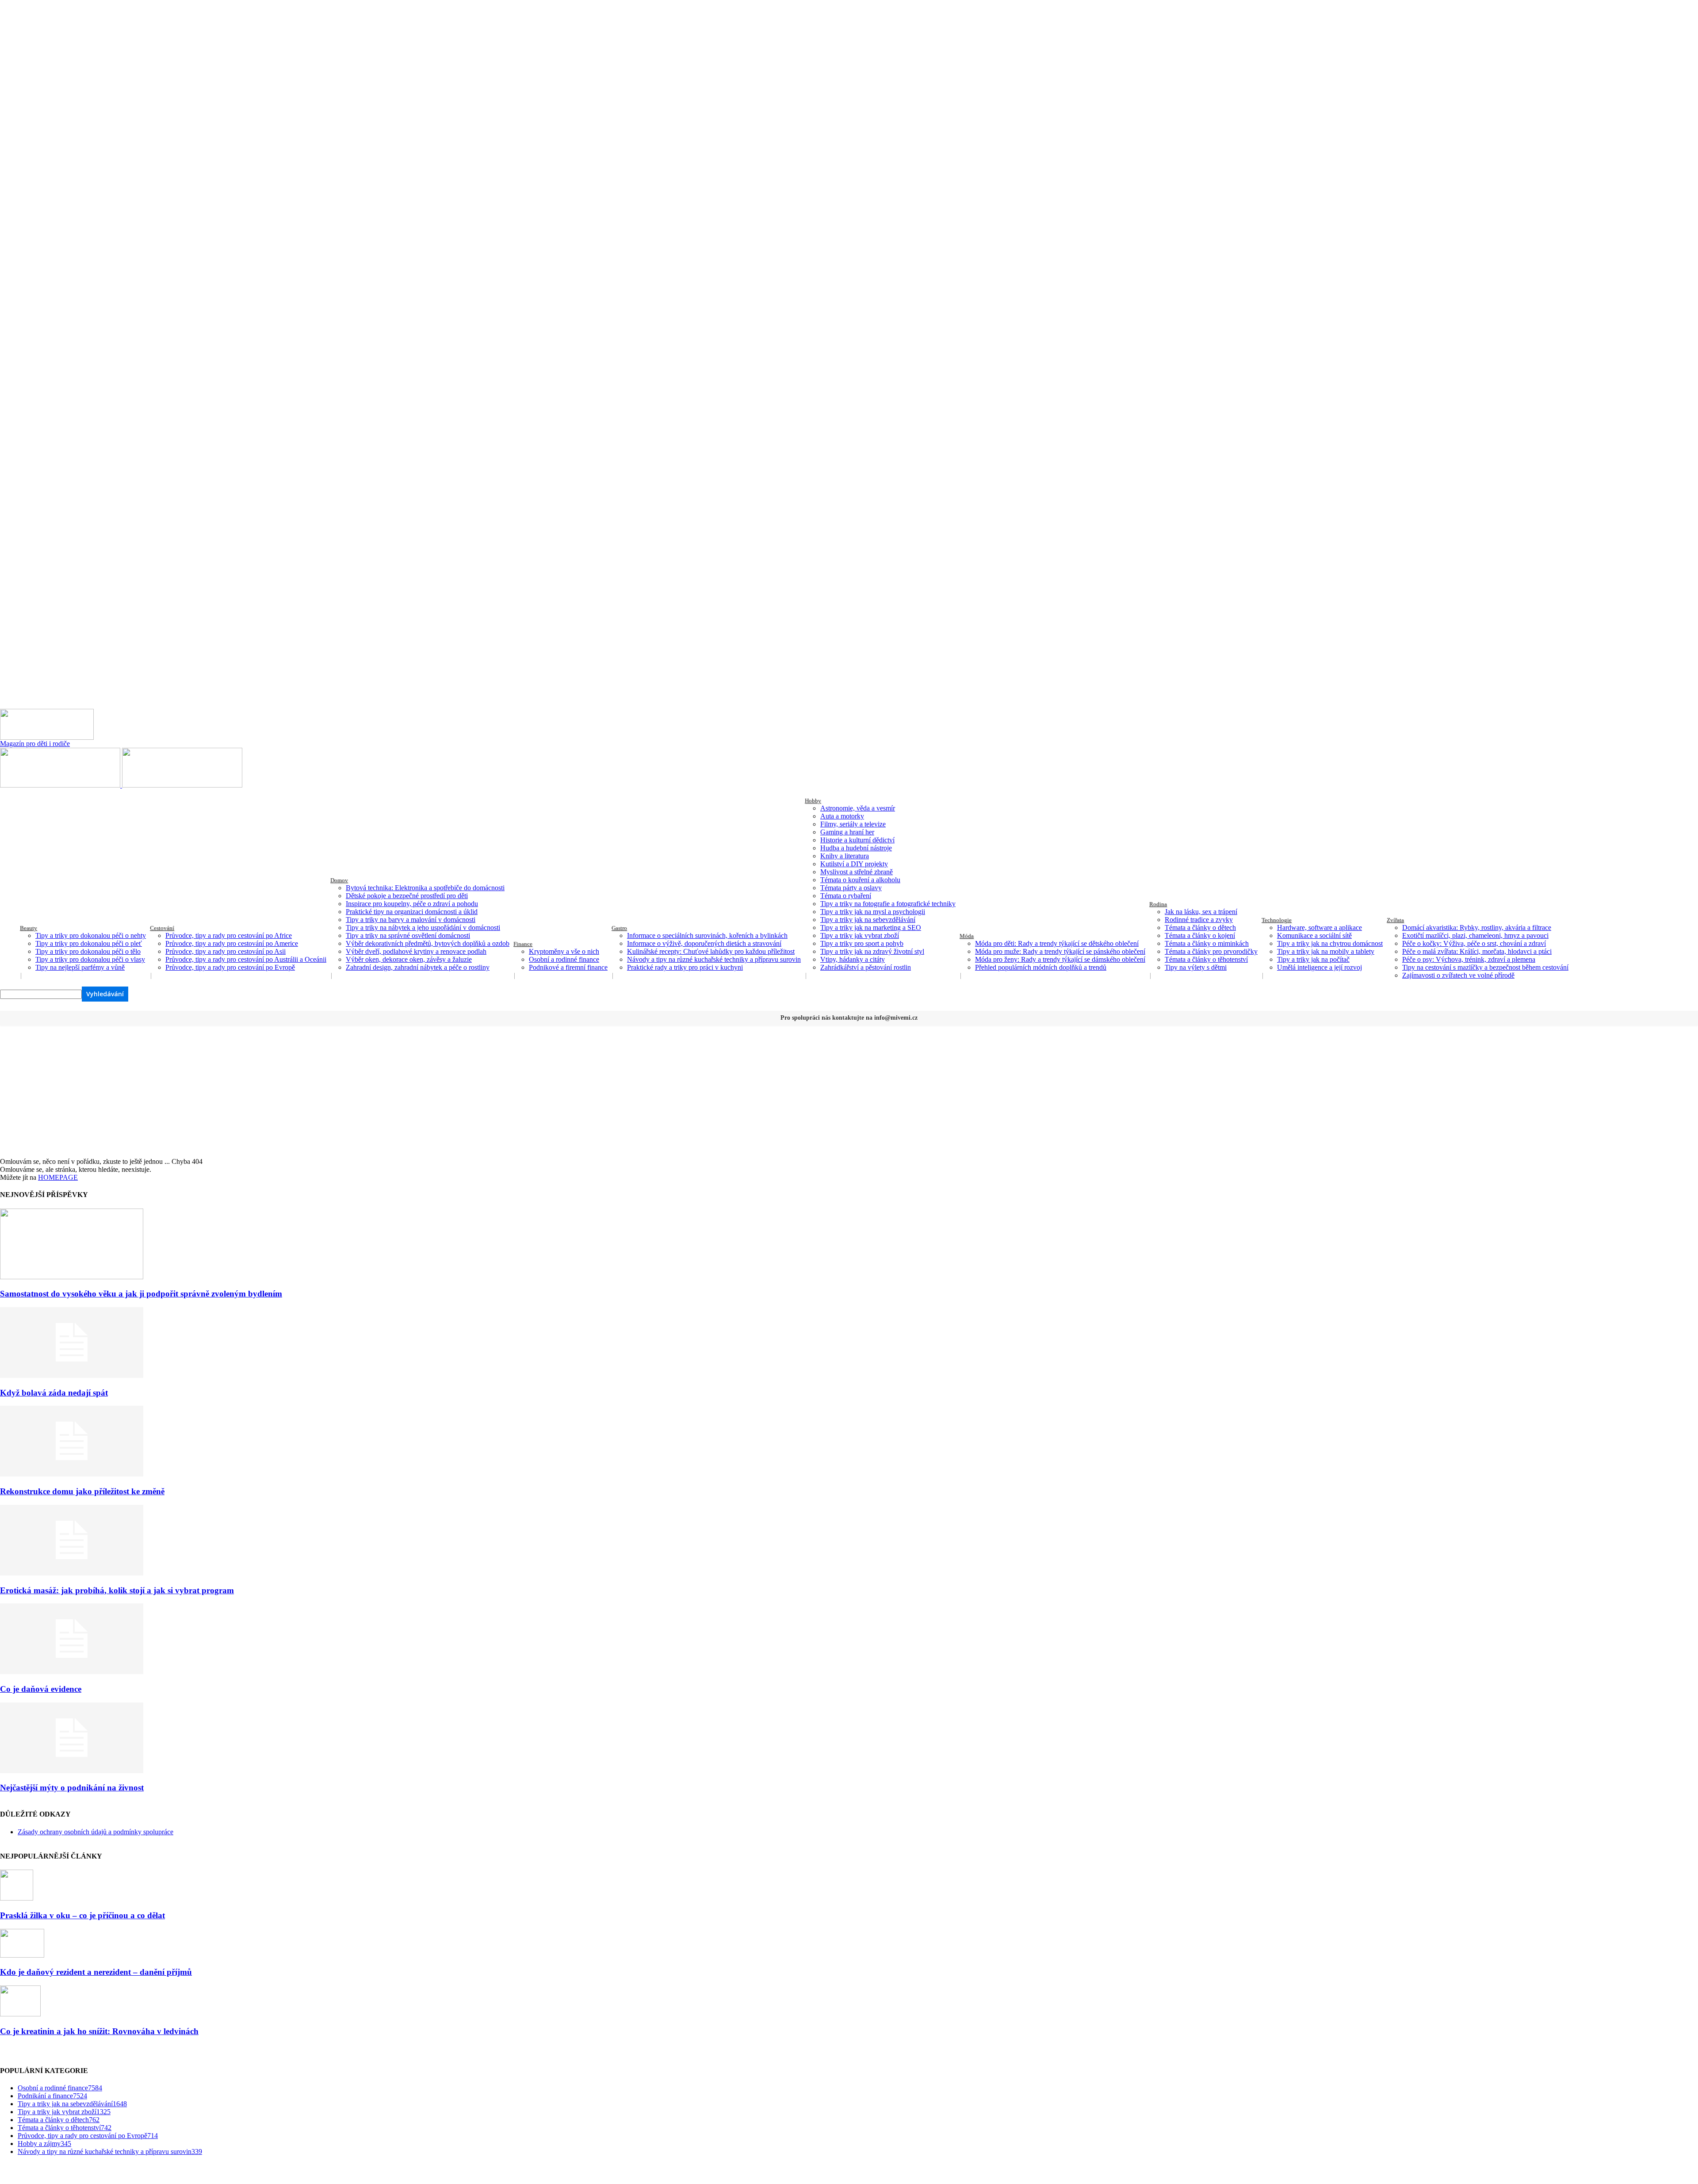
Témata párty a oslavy (851, 888)
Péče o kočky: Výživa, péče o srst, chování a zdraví (1474, 943)
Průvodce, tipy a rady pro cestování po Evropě (230, 967)
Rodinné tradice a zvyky (1199, 920)
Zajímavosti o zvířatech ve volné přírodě (1458, 975)
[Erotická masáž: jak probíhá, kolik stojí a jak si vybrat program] (72, 1573)
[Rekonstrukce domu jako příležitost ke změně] (72, 1474)
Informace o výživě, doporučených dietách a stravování (704, 943)
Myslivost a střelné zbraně (857, 872)
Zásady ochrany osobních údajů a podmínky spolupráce (96, 1832)
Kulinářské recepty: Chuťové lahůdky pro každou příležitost (711, 951)
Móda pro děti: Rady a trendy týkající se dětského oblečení (1057, 943)
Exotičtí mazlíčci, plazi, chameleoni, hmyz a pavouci (1475, 935)
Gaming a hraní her (847, 832)
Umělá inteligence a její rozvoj (1319, 967)
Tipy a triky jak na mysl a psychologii (873, 912)
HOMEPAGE (58, 1177)
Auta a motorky (842, 816)
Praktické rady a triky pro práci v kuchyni (685, 967)
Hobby (813, 801)
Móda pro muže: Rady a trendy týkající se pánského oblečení (1060, 951)
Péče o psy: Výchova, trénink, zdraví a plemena (1469, 959)
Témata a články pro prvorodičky (1211, 951)
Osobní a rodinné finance (564, 959)
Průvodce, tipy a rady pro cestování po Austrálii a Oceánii (246, 959)
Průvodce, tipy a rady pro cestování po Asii (226, 951)
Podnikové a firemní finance (568, 967)
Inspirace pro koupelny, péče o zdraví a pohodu (412, 904)
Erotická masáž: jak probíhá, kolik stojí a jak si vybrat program (117, 1590)
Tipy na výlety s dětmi (1196, 967)
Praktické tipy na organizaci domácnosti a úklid (412, 912)
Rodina (1158, 904)
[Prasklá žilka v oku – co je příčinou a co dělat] (17, 1898)
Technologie (1277, 920)
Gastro (619, 928)
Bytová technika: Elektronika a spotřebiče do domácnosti (425, 888)
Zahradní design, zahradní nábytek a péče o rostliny (418, 967)
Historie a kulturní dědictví (857, 840)
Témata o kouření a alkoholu (860, 880)
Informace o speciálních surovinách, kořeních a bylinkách (707, 935)
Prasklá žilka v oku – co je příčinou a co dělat (82, 1915)
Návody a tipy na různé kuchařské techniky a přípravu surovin (714, 959)
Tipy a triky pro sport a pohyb (862, 943)
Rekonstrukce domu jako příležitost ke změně (82, 1491)
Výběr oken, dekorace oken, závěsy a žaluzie (409, 959)
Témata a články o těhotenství (1206, 959)
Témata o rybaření (846, 896)
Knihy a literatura (845, 856)
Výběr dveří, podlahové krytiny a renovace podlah (416, 951)
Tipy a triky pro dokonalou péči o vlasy (90, 959)
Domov (339, 880)
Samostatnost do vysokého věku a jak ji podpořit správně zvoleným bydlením (141, 1294)
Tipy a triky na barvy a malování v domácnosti (411, 920)
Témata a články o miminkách (1207, 943)
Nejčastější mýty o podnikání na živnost (72, 1788)
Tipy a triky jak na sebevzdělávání (868, 920)
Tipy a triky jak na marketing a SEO (871, 928)
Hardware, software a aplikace (1319, 928)
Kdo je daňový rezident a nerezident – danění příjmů (96, 1972)
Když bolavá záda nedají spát (54, 1393)
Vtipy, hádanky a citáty (853, 959)
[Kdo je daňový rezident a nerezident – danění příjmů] (22, 1955)
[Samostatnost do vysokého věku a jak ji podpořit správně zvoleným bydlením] (72, 1277)
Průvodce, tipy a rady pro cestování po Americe (232, 943)
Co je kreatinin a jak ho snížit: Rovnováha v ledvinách (99, 2031)
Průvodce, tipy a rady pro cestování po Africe (229, 935)
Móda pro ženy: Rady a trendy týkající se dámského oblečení (1060, 959)
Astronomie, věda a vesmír (858, 808)
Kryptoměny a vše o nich (564, 951)
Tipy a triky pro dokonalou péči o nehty (91, 935)
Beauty (29, 928)
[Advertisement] (849, 1091)
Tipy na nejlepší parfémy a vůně (80, 967)
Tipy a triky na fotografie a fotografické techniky (888, 904)
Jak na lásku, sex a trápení (1201, 912)
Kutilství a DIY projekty (854, 864)
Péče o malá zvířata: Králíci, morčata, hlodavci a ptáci (1477, 951)
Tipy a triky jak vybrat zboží (860, 935)
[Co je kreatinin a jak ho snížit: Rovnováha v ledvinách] (20, 2014)
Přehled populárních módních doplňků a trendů (1041, 967)
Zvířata (1395, 920)
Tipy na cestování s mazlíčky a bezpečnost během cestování (1485, 967)
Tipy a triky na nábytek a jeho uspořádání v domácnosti (423, 928)
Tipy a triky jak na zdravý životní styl (872, 951)
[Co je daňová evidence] (72, 1672)
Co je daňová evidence (41, 1689)
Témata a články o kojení (1200, 935)
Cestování (162, 928)
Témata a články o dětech (1200, 928)
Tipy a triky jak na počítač (1313, 959)
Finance (523, 944)
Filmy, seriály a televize (853, 824)
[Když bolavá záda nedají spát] (72, 1375)
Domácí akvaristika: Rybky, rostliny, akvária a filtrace (1477, 928)
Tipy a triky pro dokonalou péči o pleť (89, 943)
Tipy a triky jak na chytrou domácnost (1330, 943)
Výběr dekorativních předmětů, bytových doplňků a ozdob (428, 943)
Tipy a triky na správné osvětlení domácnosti (408, 935)
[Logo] (61, 785)
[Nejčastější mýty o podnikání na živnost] (72, 1771)
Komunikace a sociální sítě (1314, 935)
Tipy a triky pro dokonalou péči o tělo (88, 951)
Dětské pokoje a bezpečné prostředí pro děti (407, 896)
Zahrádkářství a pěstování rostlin (866, 967)
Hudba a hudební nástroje (856, 848)
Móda (967, 936)
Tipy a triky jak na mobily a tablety (1326, 951)
